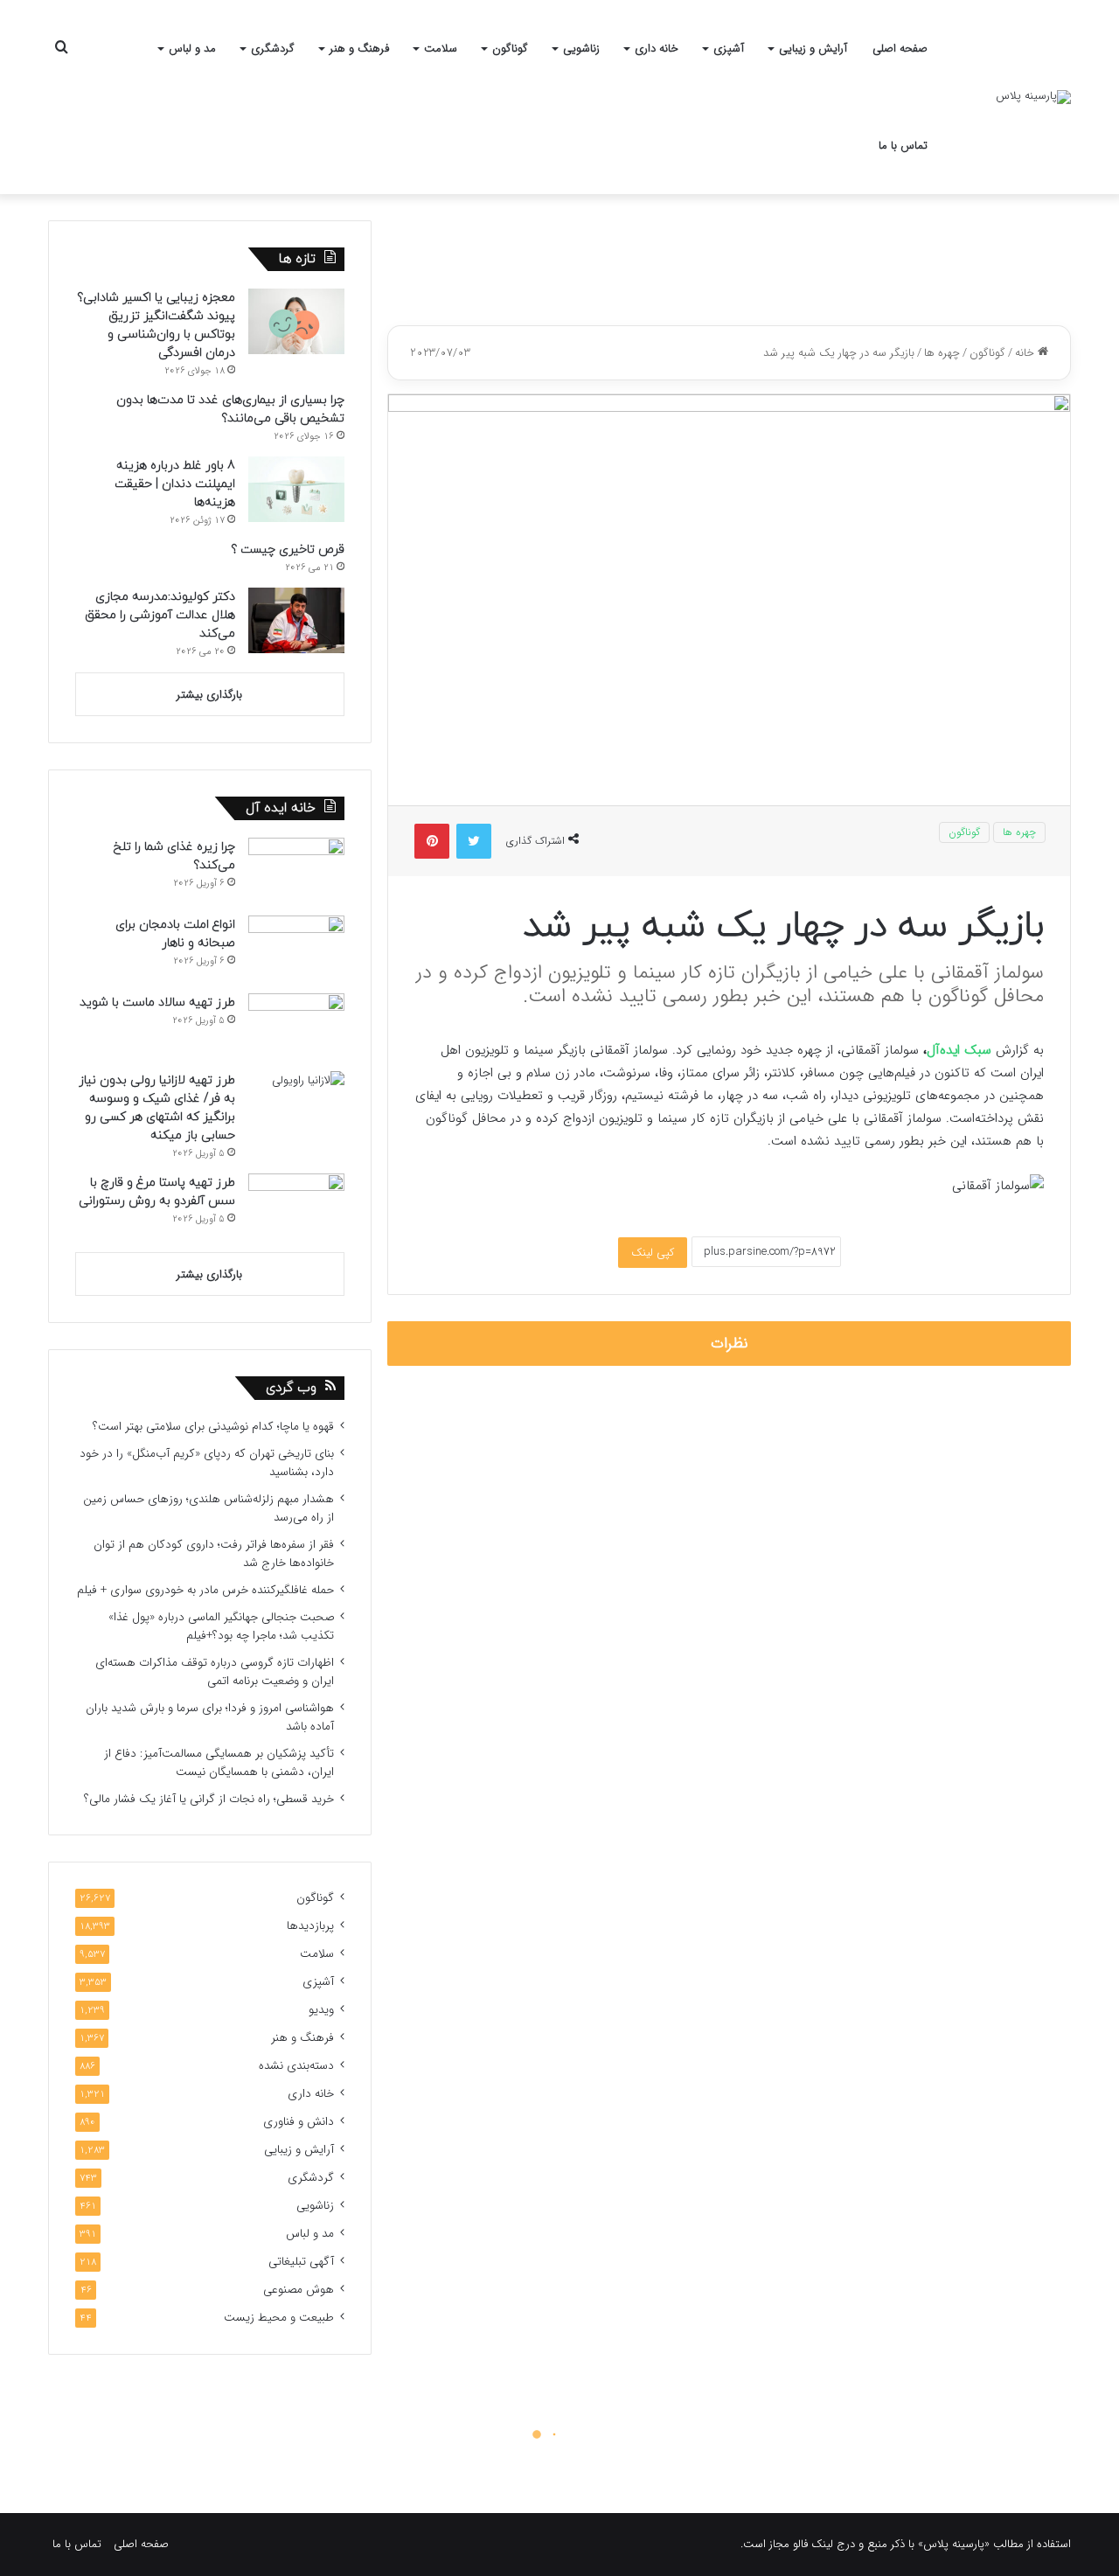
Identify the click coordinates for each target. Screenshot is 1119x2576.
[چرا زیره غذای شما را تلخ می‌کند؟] (296, 870)
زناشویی (581, 49)
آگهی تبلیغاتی (301, 2262)
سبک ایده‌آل (959, 1050)
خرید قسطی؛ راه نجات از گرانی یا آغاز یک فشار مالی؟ (209, 1799)
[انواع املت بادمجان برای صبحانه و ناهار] (296, 948)
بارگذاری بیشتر (209, 695)
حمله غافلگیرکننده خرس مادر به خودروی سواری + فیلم (205, 1590)
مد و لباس (192, 49)
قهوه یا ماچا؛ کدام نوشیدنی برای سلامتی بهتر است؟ (213, 1427)
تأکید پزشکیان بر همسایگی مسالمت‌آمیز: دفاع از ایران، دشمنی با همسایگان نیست (219, 1763)
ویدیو (321, 2010)
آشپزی (729, 49)
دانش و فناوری (299, 2122)
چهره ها (942, 353)
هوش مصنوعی (299, 2290)
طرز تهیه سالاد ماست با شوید (157, 1003)
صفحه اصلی (900, 49)
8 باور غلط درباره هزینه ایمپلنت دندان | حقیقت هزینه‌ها (175, 484)
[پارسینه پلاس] (1033, 97)
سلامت (441, 49)
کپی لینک (653, 1253)
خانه (1026, 353)
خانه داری (657, 49)
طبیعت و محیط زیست (279, 2318)
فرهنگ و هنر (359, 49)
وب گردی (291, 1388)
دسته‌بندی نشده (296, 2066)
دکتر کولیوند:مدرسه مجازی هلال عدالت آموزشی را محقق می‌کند (160, 615)
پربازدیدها (310, 1926)
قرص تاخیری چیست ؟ (288, 550)
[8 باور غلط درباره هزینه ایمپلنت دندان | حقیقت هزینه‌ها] (296, 489)
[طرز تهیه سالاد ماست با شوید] (296, 1026)
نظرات (730, 1344)
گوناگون (510, 49)
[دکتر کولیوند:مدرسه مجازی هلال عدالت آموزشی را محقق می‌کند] (296, 620)
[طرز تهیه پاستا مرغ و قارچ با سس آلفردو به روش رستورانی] (296, 1206)
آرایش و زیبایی (813, 49)
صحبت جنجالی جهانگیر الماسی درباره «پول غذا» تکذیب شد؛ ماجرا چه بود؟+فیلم (221, 1626)
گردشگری (273, 49)
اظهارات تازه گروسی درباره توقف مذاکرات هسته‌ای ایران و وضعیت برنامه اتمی (215, 1672)
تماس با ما (903, 146)
